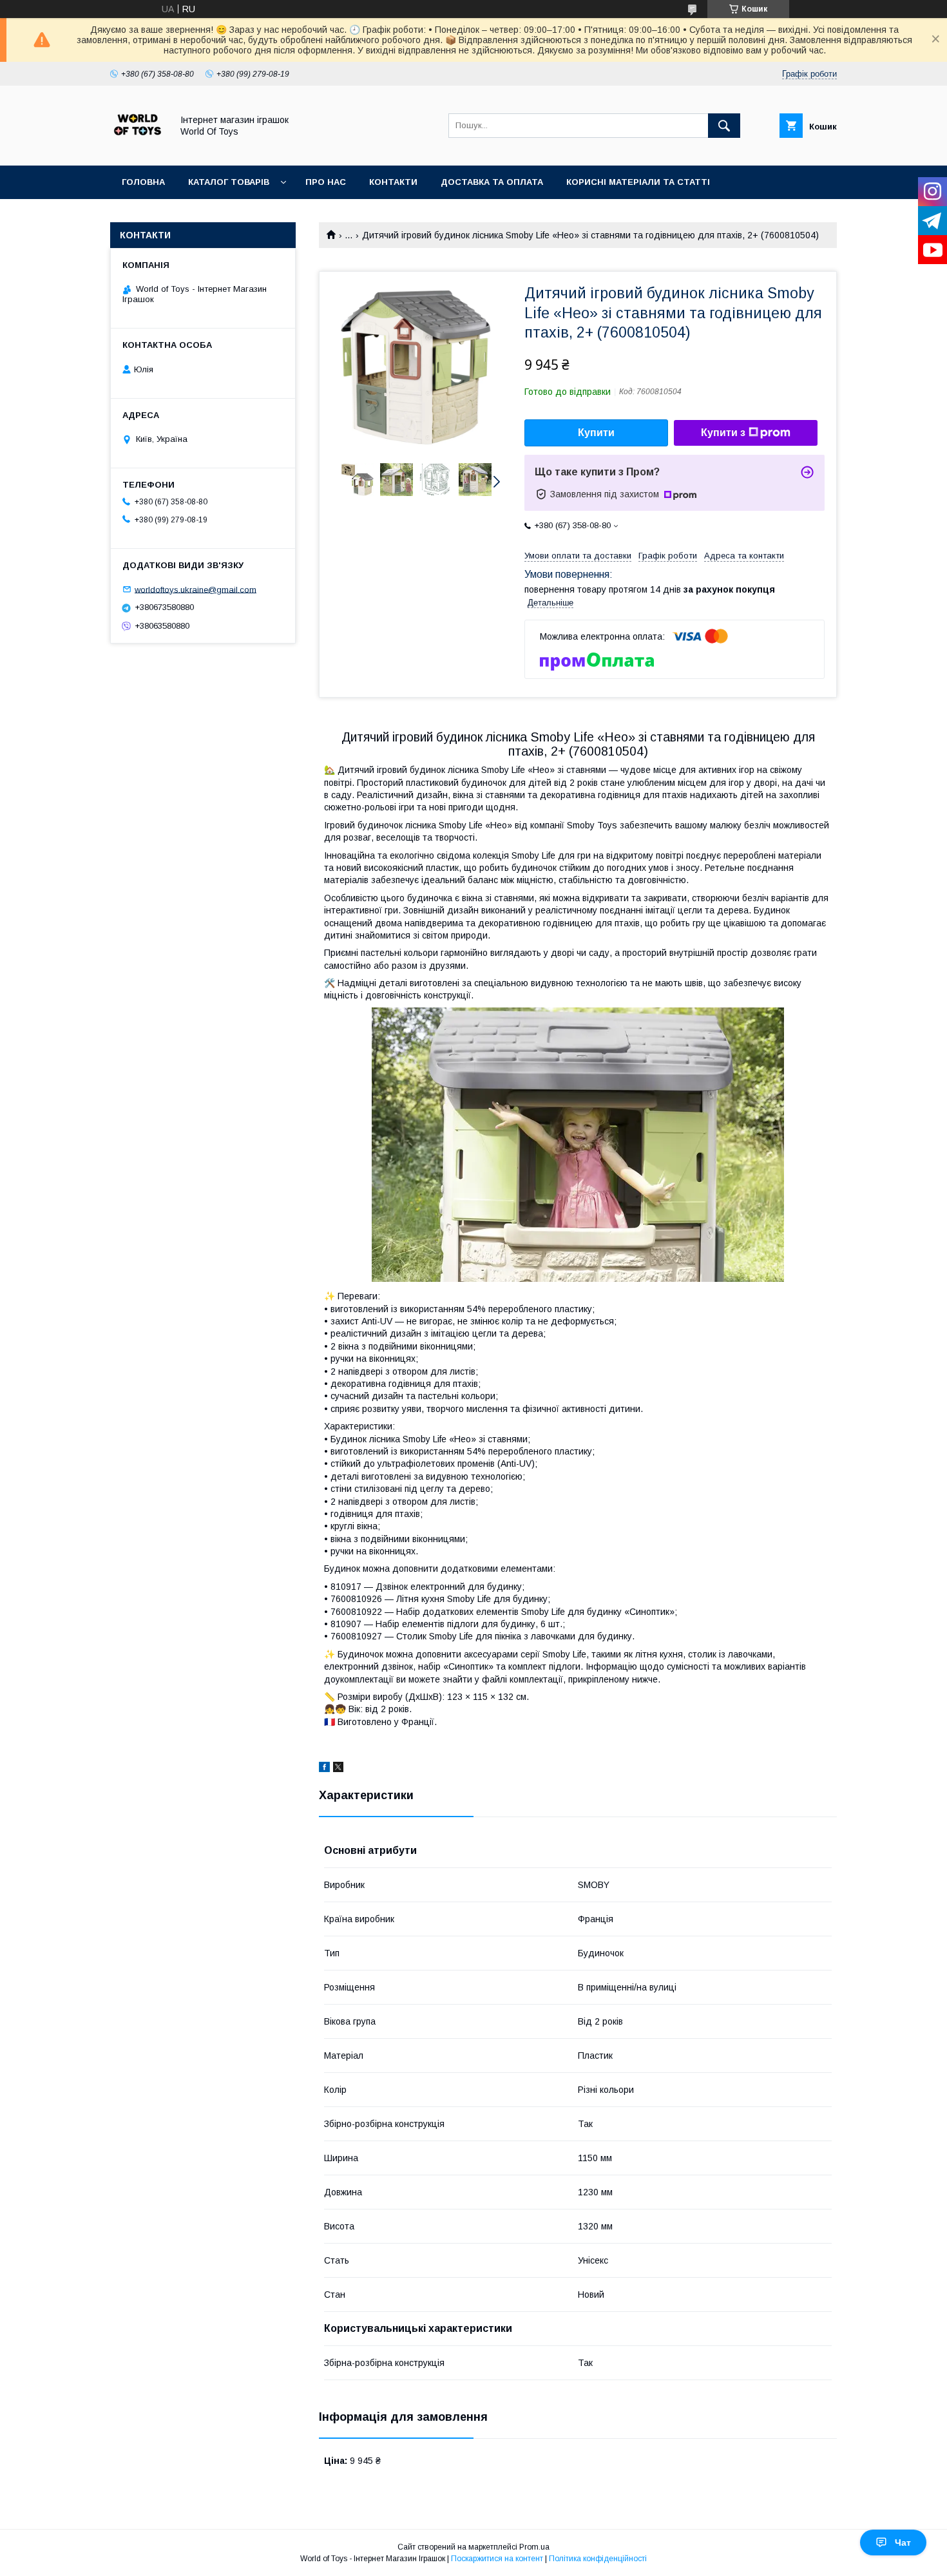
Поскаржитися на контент (497, 2559)
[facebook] (324, 1769)
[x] (338, 1769)
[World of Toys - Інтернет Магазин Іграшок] (138, 149)
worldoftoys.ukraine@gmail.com (196, 589)
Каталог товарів (229, 182)
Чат (903, 2543)
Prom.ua (534, 2547)
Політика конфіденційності (598, 2559)
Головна (143, 182)
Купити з (723, 433)
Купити (596, 433)
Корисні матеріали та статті (638, 182)
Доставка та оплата (492, 182)
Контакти (393, 182)
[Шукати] (724, 126)
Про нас (326, 182)
